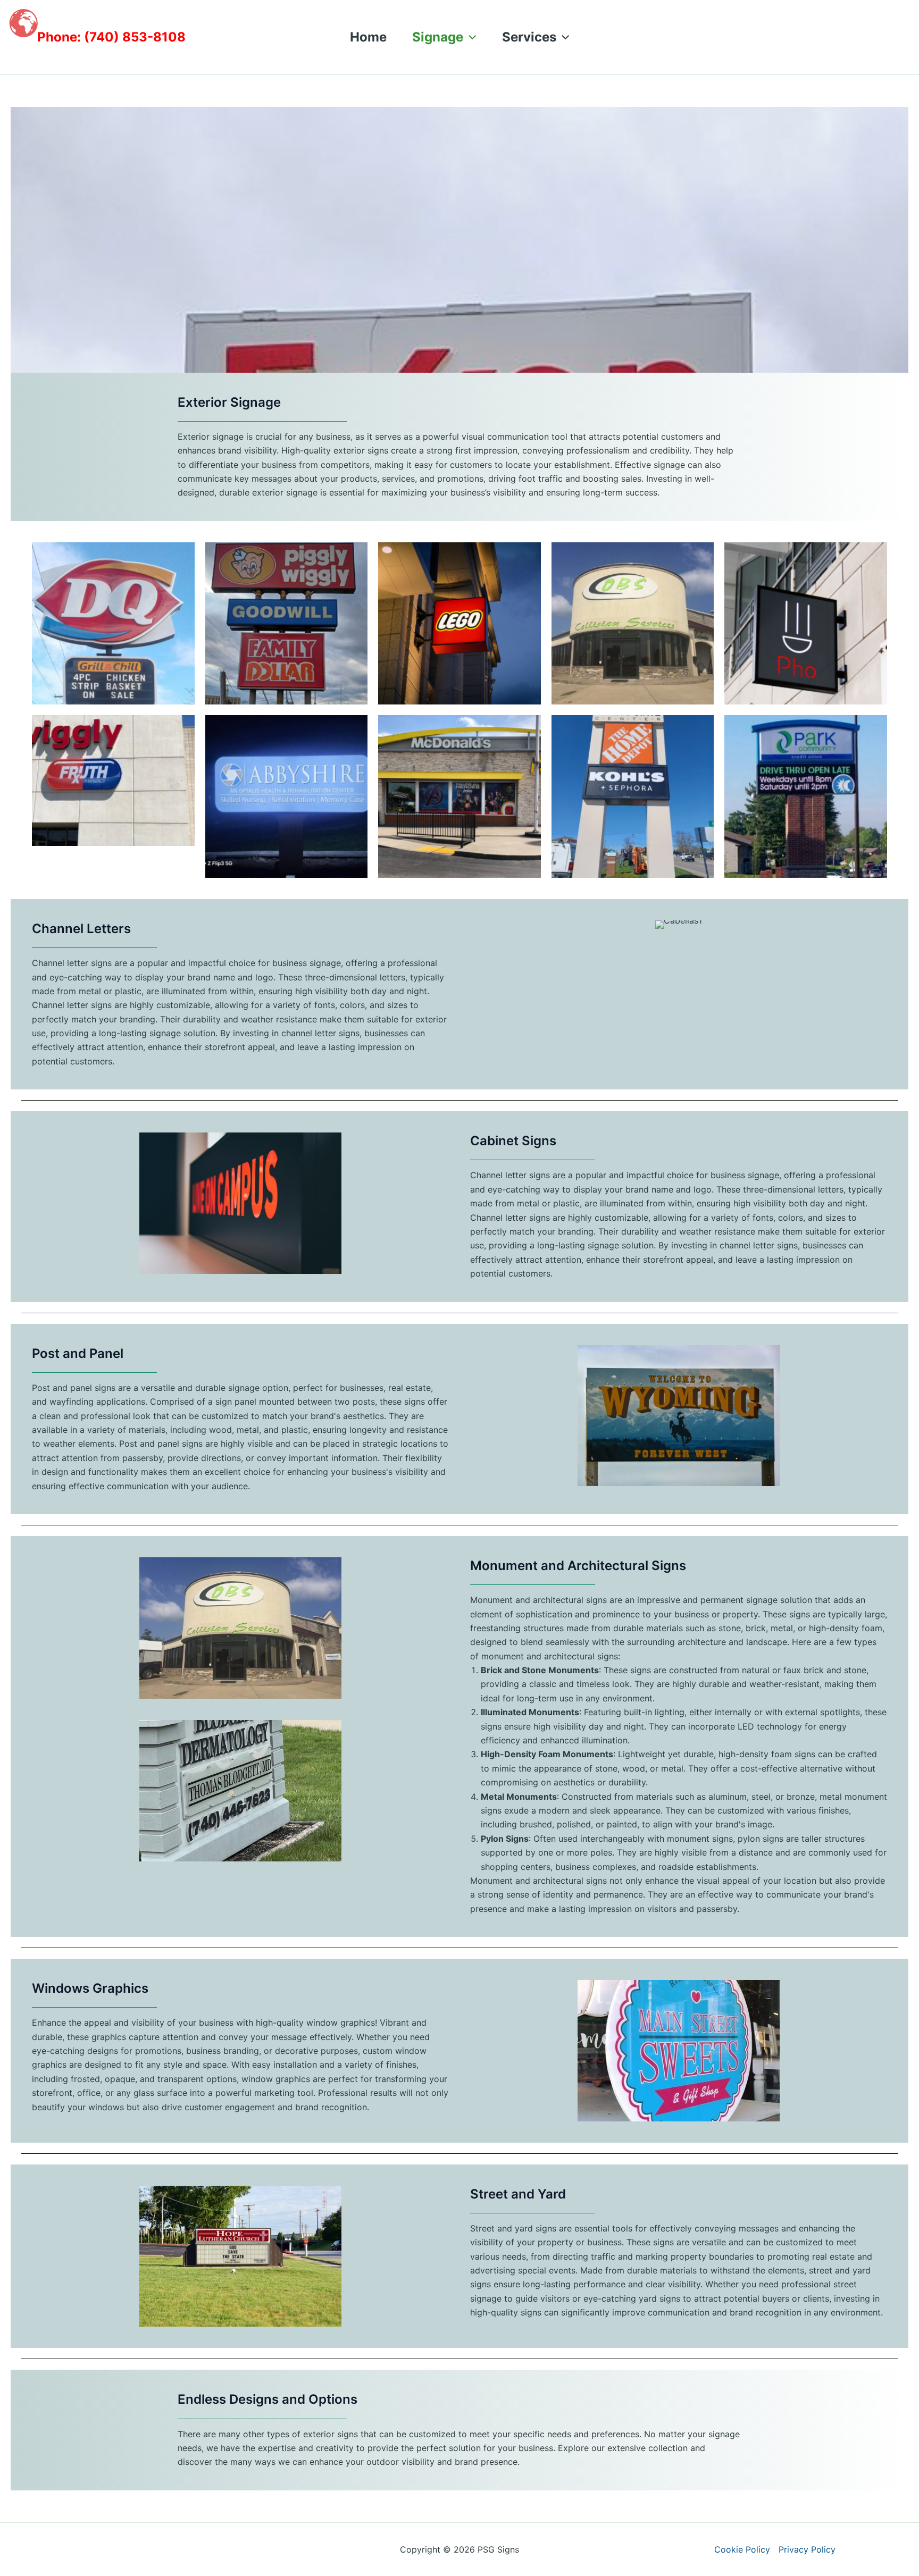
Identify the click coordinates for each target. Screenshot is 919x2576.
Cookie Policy (742, 2549)
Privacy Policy (807, 2549)
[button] (470, 37)
